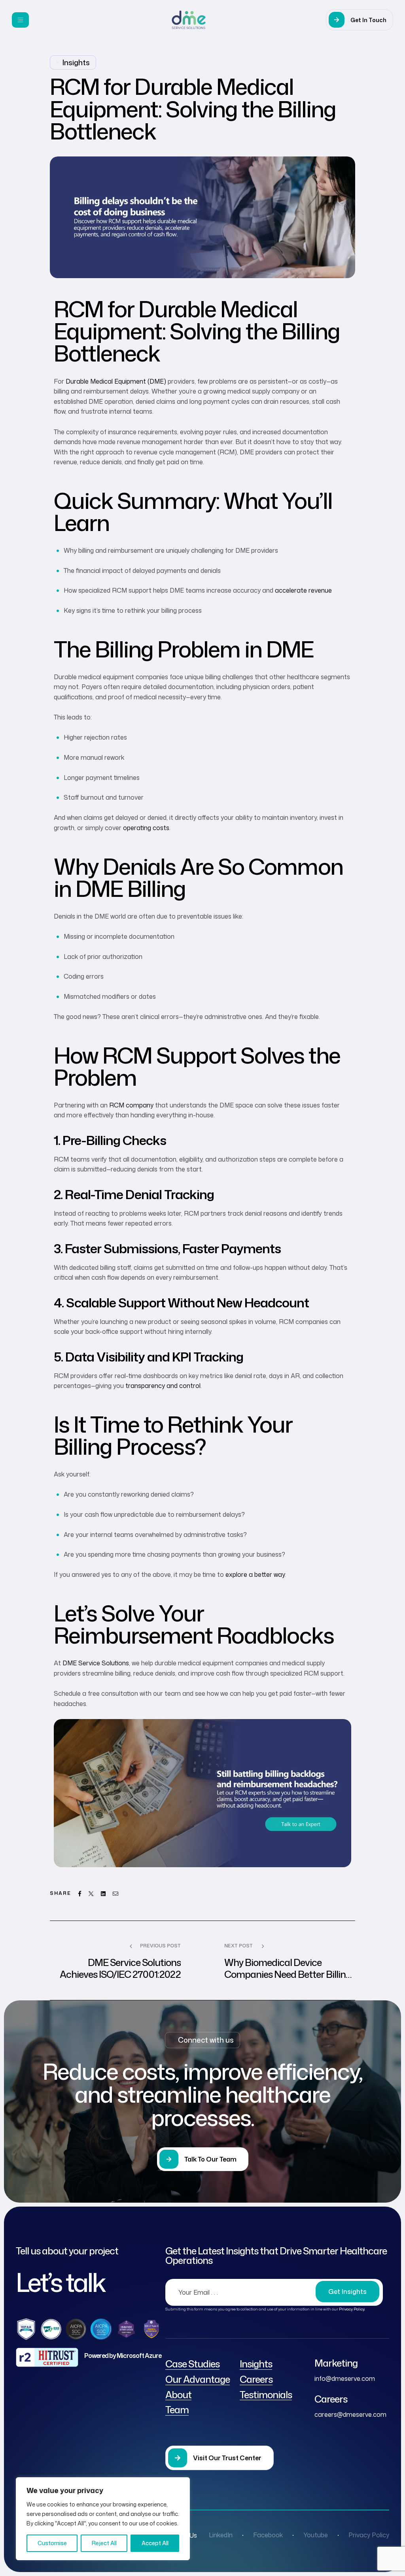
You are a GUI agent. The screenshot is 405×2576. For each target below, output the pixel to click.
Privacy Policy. (352, 2309)
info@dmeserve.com (345, 2378)
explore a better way (255, 1574)
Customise (52, 2543)
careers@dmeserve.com (350, 2414)
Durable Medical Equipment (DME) (116, 381)
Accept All (155, 2543)
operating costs (145, 828)
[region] (103, 2519)
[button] (360, 20)
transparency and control (163, 1386)
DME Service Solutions (96, 1663)
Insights (76, 62)
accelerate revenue (303, 590)
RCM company (131, 1105)
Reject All (104, 2543)
